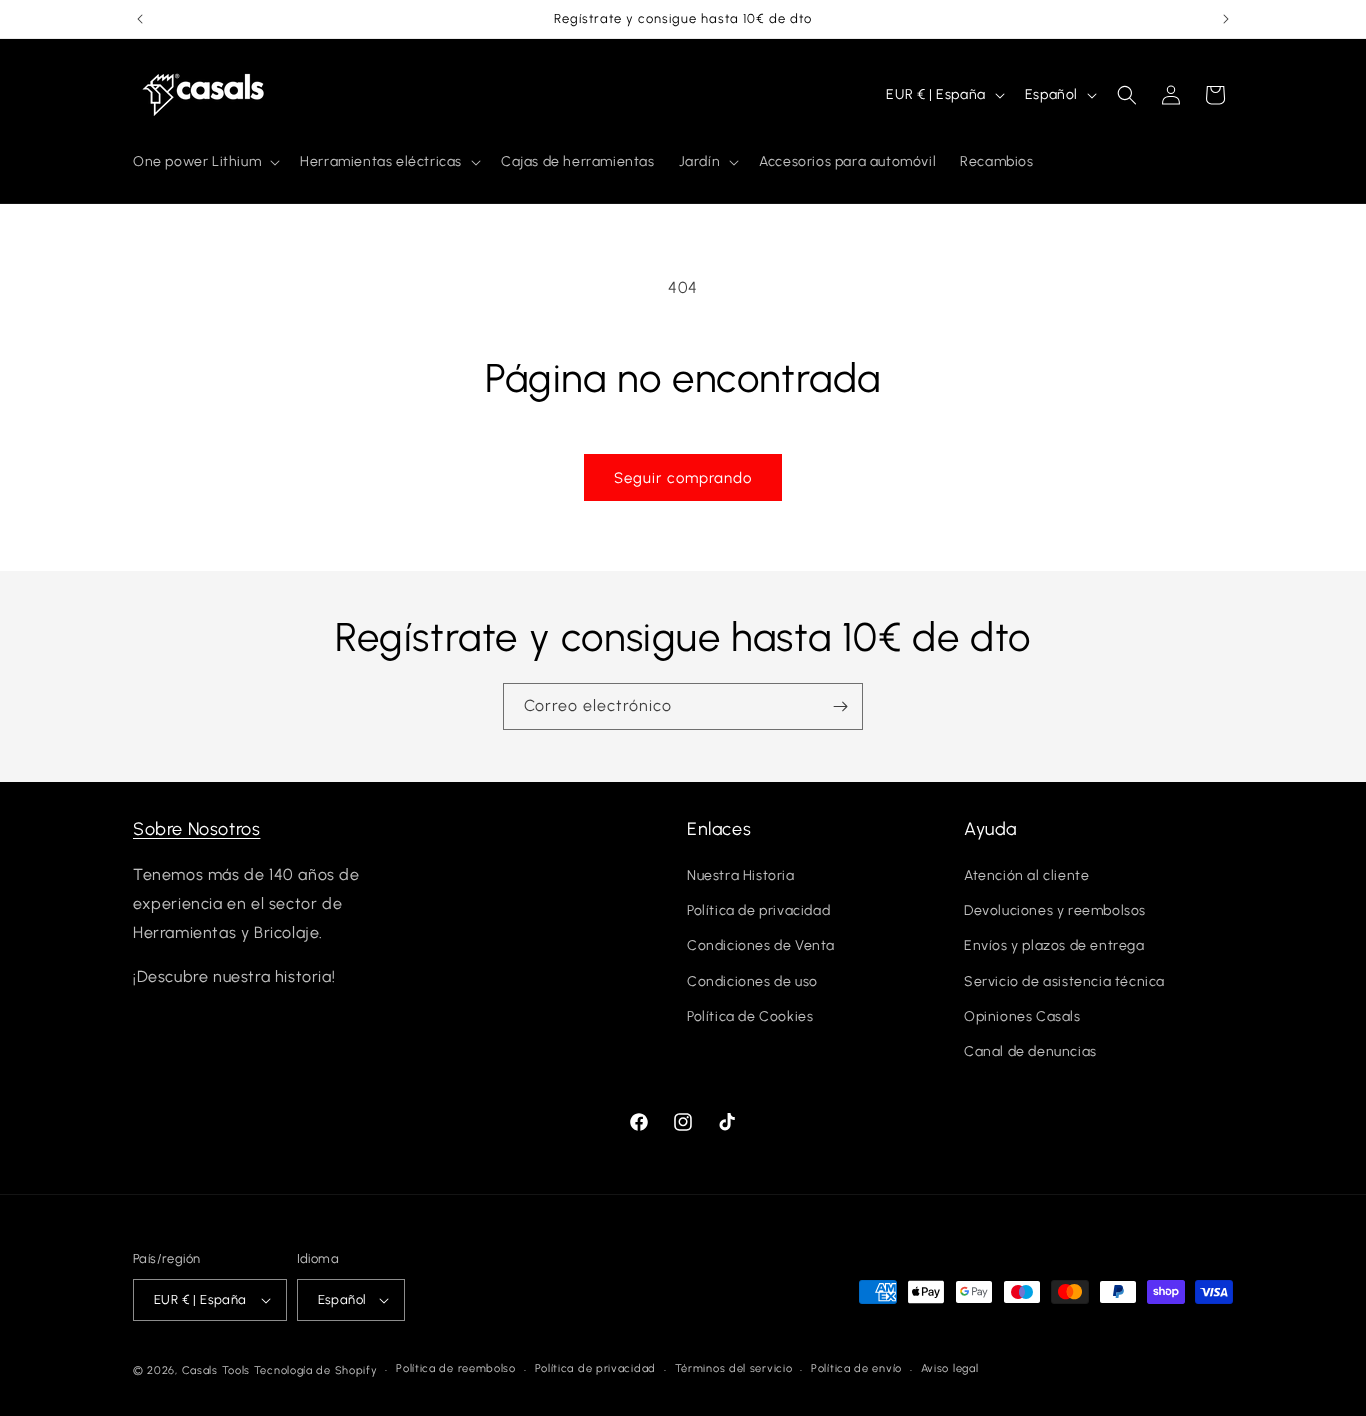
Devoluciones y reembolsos (1055, 911)
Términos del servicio (734, 1368)
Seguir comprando (683, 478)
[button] (204, 162)
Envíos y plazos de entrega (1054, 946)
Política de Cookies (750, 1017)
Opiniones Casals (1022, 1017)
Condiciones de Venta (761, 946)
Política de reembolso (456, 1368)
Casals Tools (216, 1370)
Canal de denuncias (1030, 1052)
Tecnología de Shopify (316, 1370)
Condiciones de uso (752, 981)
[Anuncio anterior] (140, 19)
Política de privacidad (758, 911)
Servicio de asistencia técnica (1064, 981)
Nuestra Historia (741, 876)
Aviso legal (950, 1368)
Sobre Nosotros (196, 829)
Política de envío (856, 1368)
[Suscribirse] (840, 706)
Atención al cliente (1026, 876)
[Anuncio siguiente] (1226, 19)
